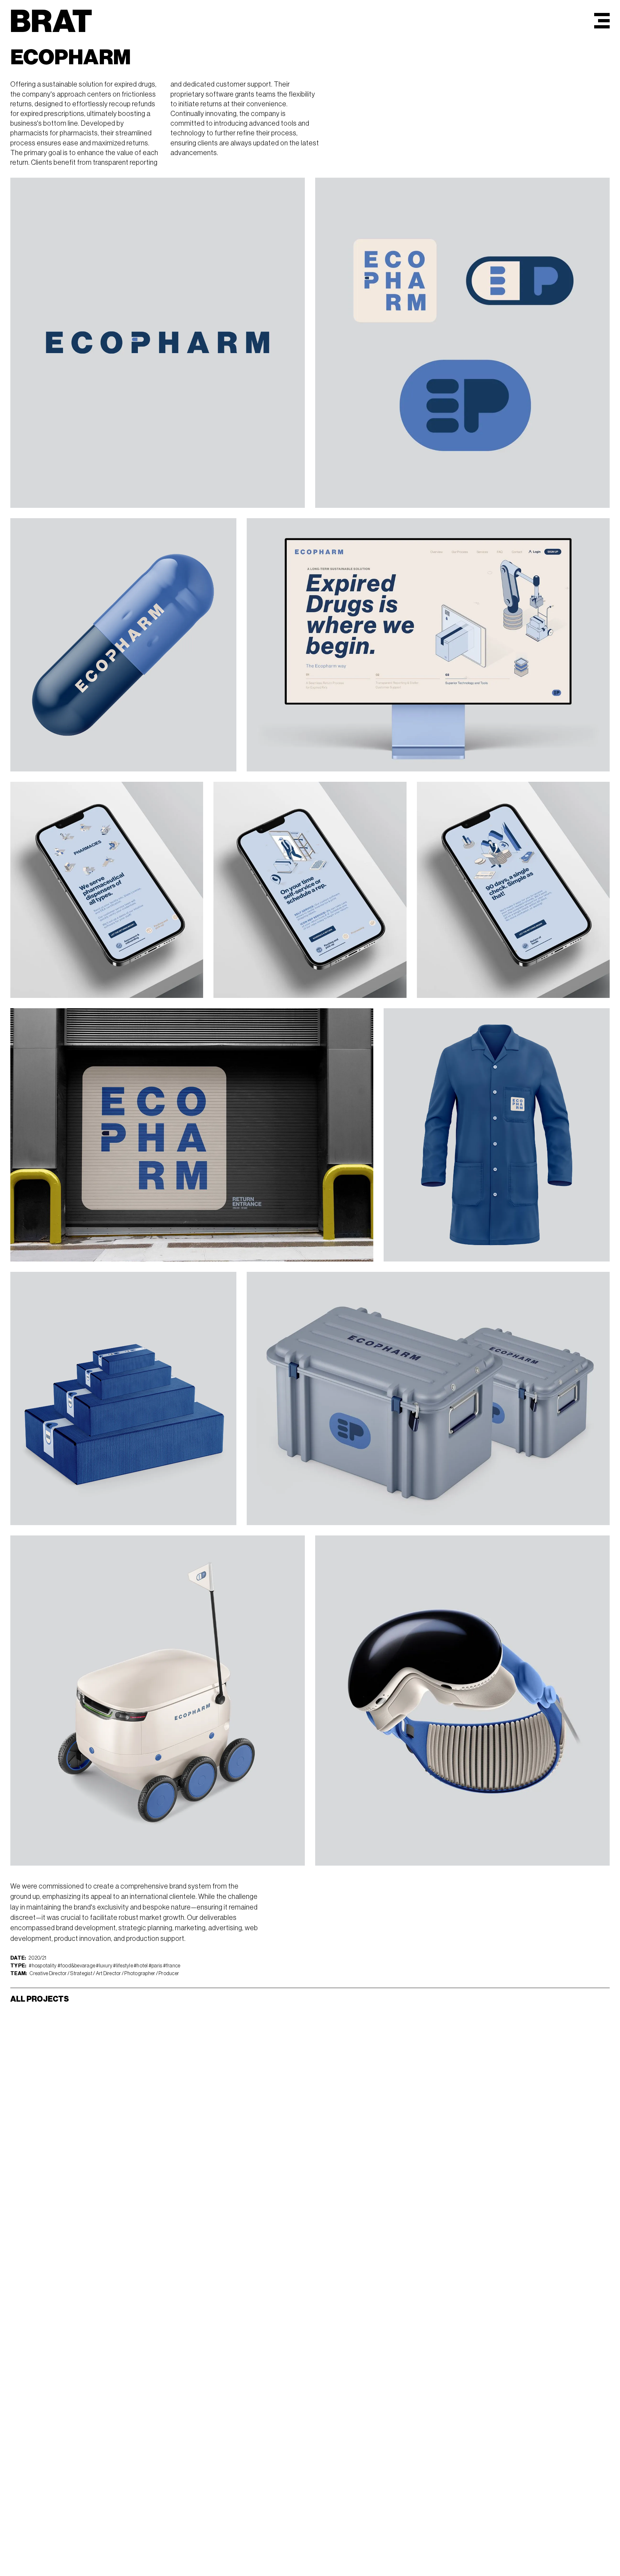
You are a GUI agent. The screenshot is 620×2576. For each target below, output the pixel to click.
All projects (40, 1999)
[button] (602, 21)
